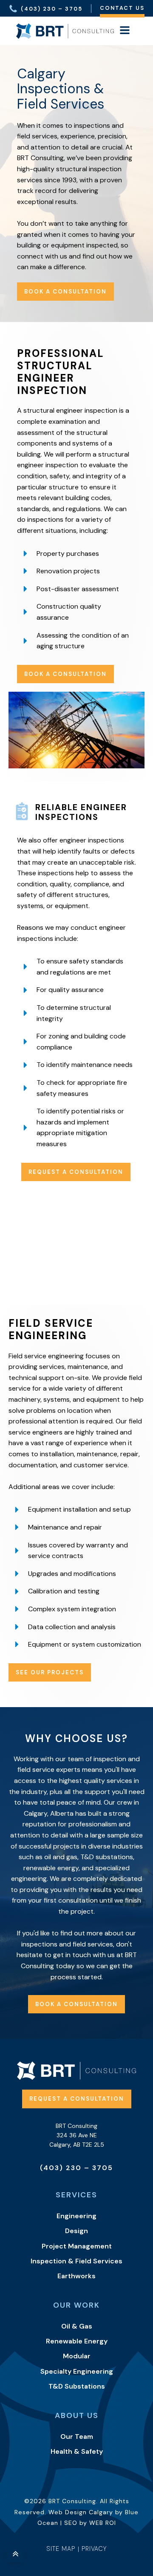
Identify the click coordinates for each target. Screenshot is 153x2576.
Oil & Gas (77, 2326)
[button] (45, 8)
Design (76, 2231)
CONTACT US (122, 8)
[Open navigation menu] (125, 31)
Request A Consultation (76, 1172)
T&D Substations (77, 2386)
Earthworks (76, 2276)
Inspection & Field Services (76, 2261)
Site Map (61, 2549)
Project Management (77, 2246)
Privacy (94, 2549)
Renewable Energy (77, 2341)
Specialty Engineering (77, 2371)
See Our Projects (50, 1672)
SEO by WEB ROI (90, 2523)
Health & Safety (77, 2451)
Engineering (76, 2216)
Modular (77, 2356)
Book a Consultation (65, 292)
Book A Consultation (65, 674)
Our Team (77, 2437)
